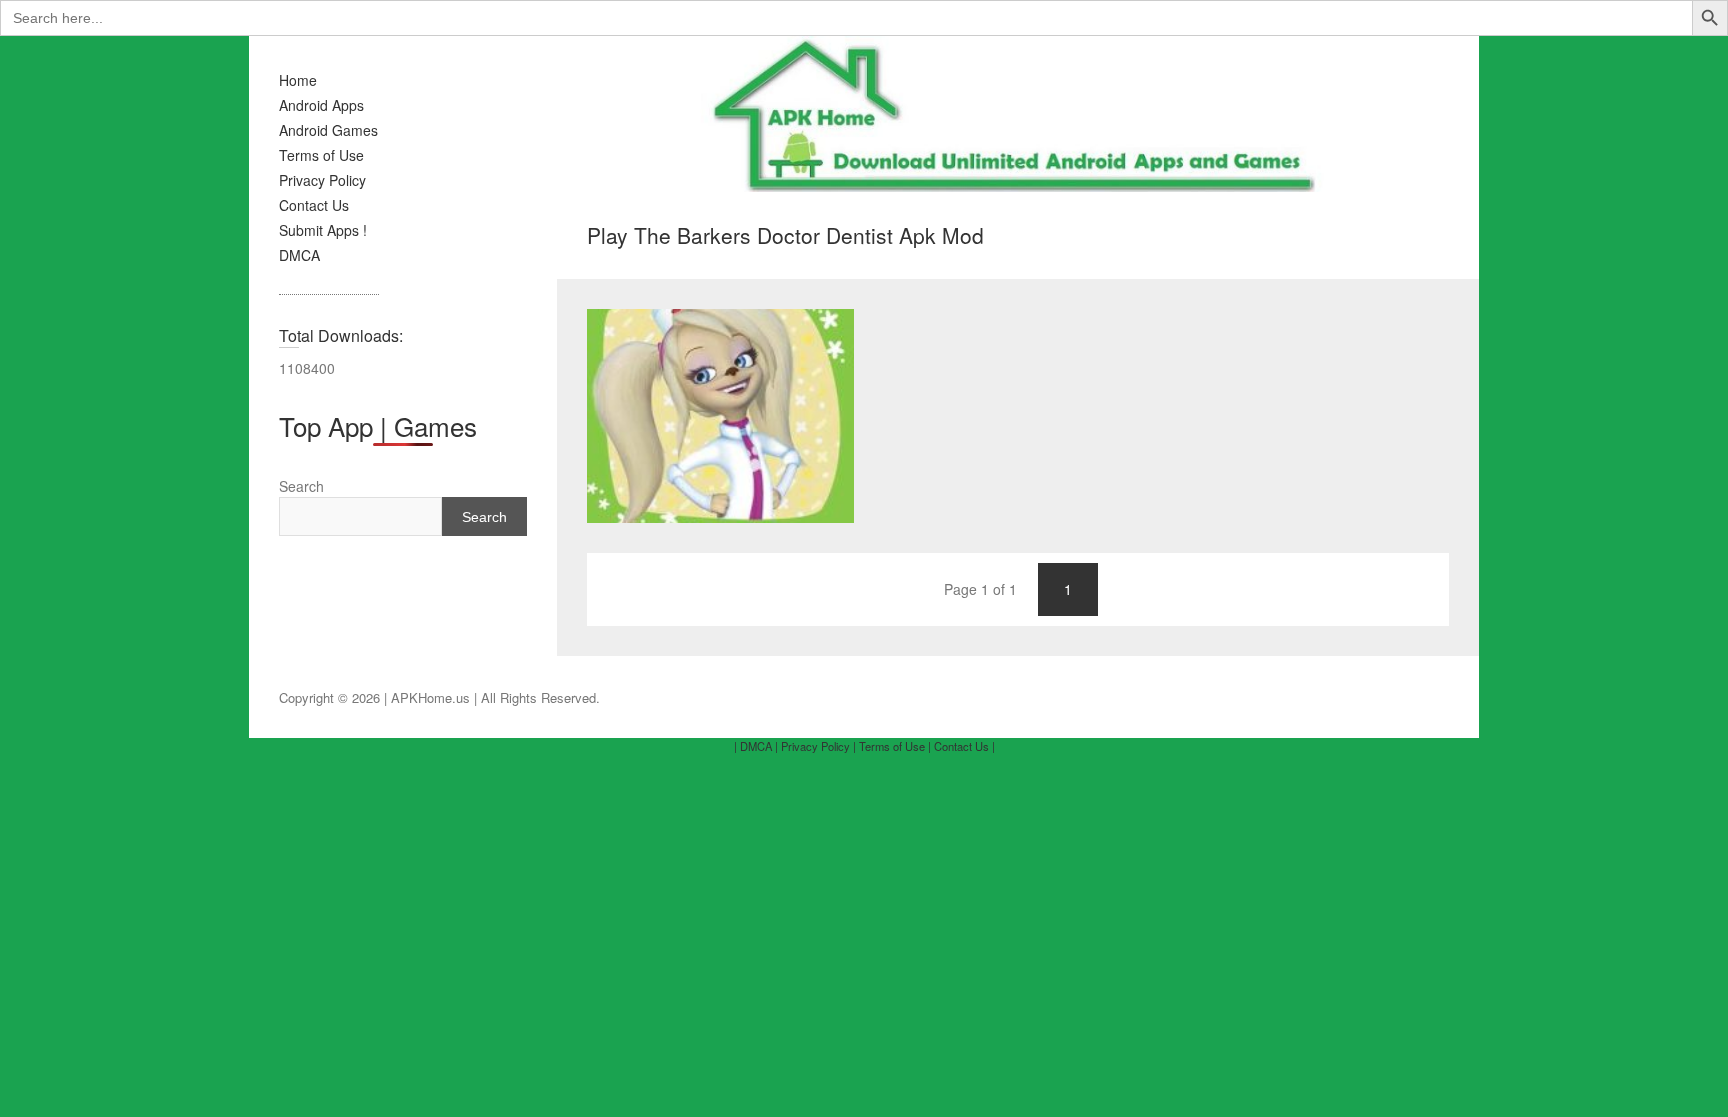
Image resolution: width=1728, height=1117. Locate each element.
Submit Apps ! (323, 230)
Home (298, 80)
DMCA (299, 255)
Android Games (328, 130)
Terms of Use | (895, 746)
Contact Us (314, 205)
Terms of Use (321, 155)
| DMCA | (756, 746)
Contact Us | (964, 746)
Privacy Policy (322, 180)
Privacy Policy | (818, 746)
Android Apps (321, 105)
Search (301, 486)
